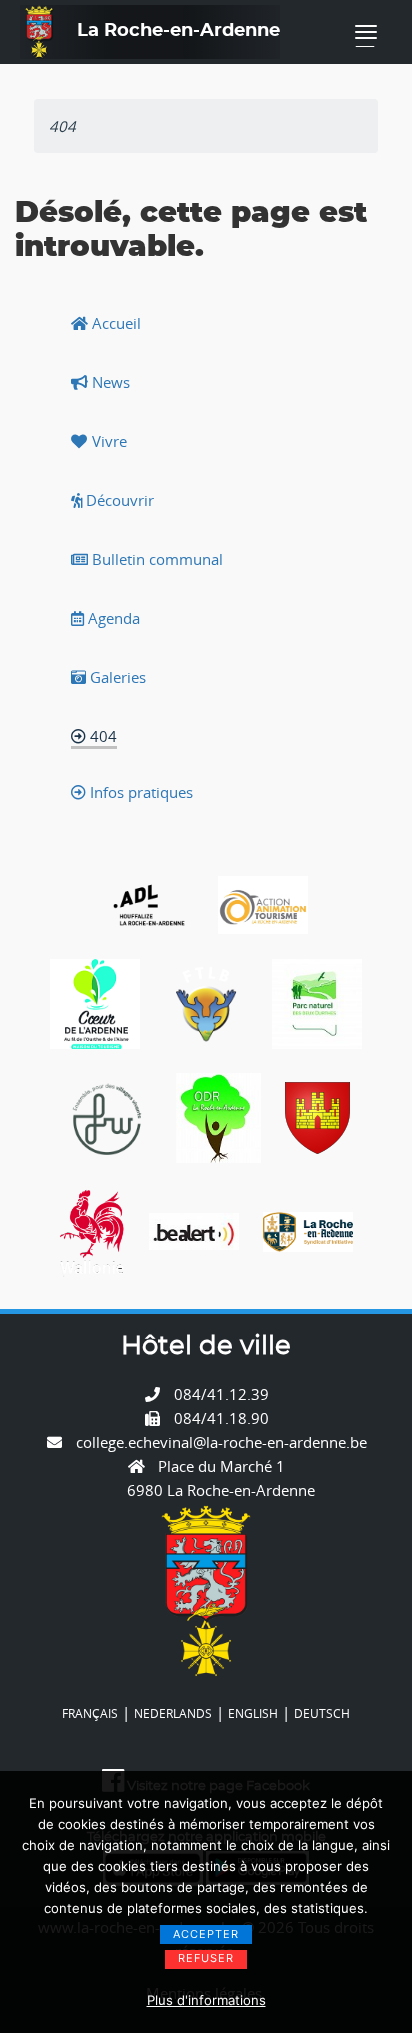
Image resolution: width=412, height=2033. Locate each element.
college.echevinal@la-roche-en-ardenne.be (221, 1442)
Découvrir (118, 500)
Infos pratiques (139, 792)
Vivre (107, 441)
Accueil (114, 323)
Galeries (116, 677)
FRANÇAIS (90, 1713)
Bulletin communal (155, 559)
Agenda (112, 618)
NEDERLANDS (173, 1713)
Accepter (206, 1934)
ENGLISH (253, 1713)
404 (101, 736)
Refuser (206, 1958)
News (109, 382)
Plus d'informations (206, 2000)
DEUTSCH (322, 1713)
